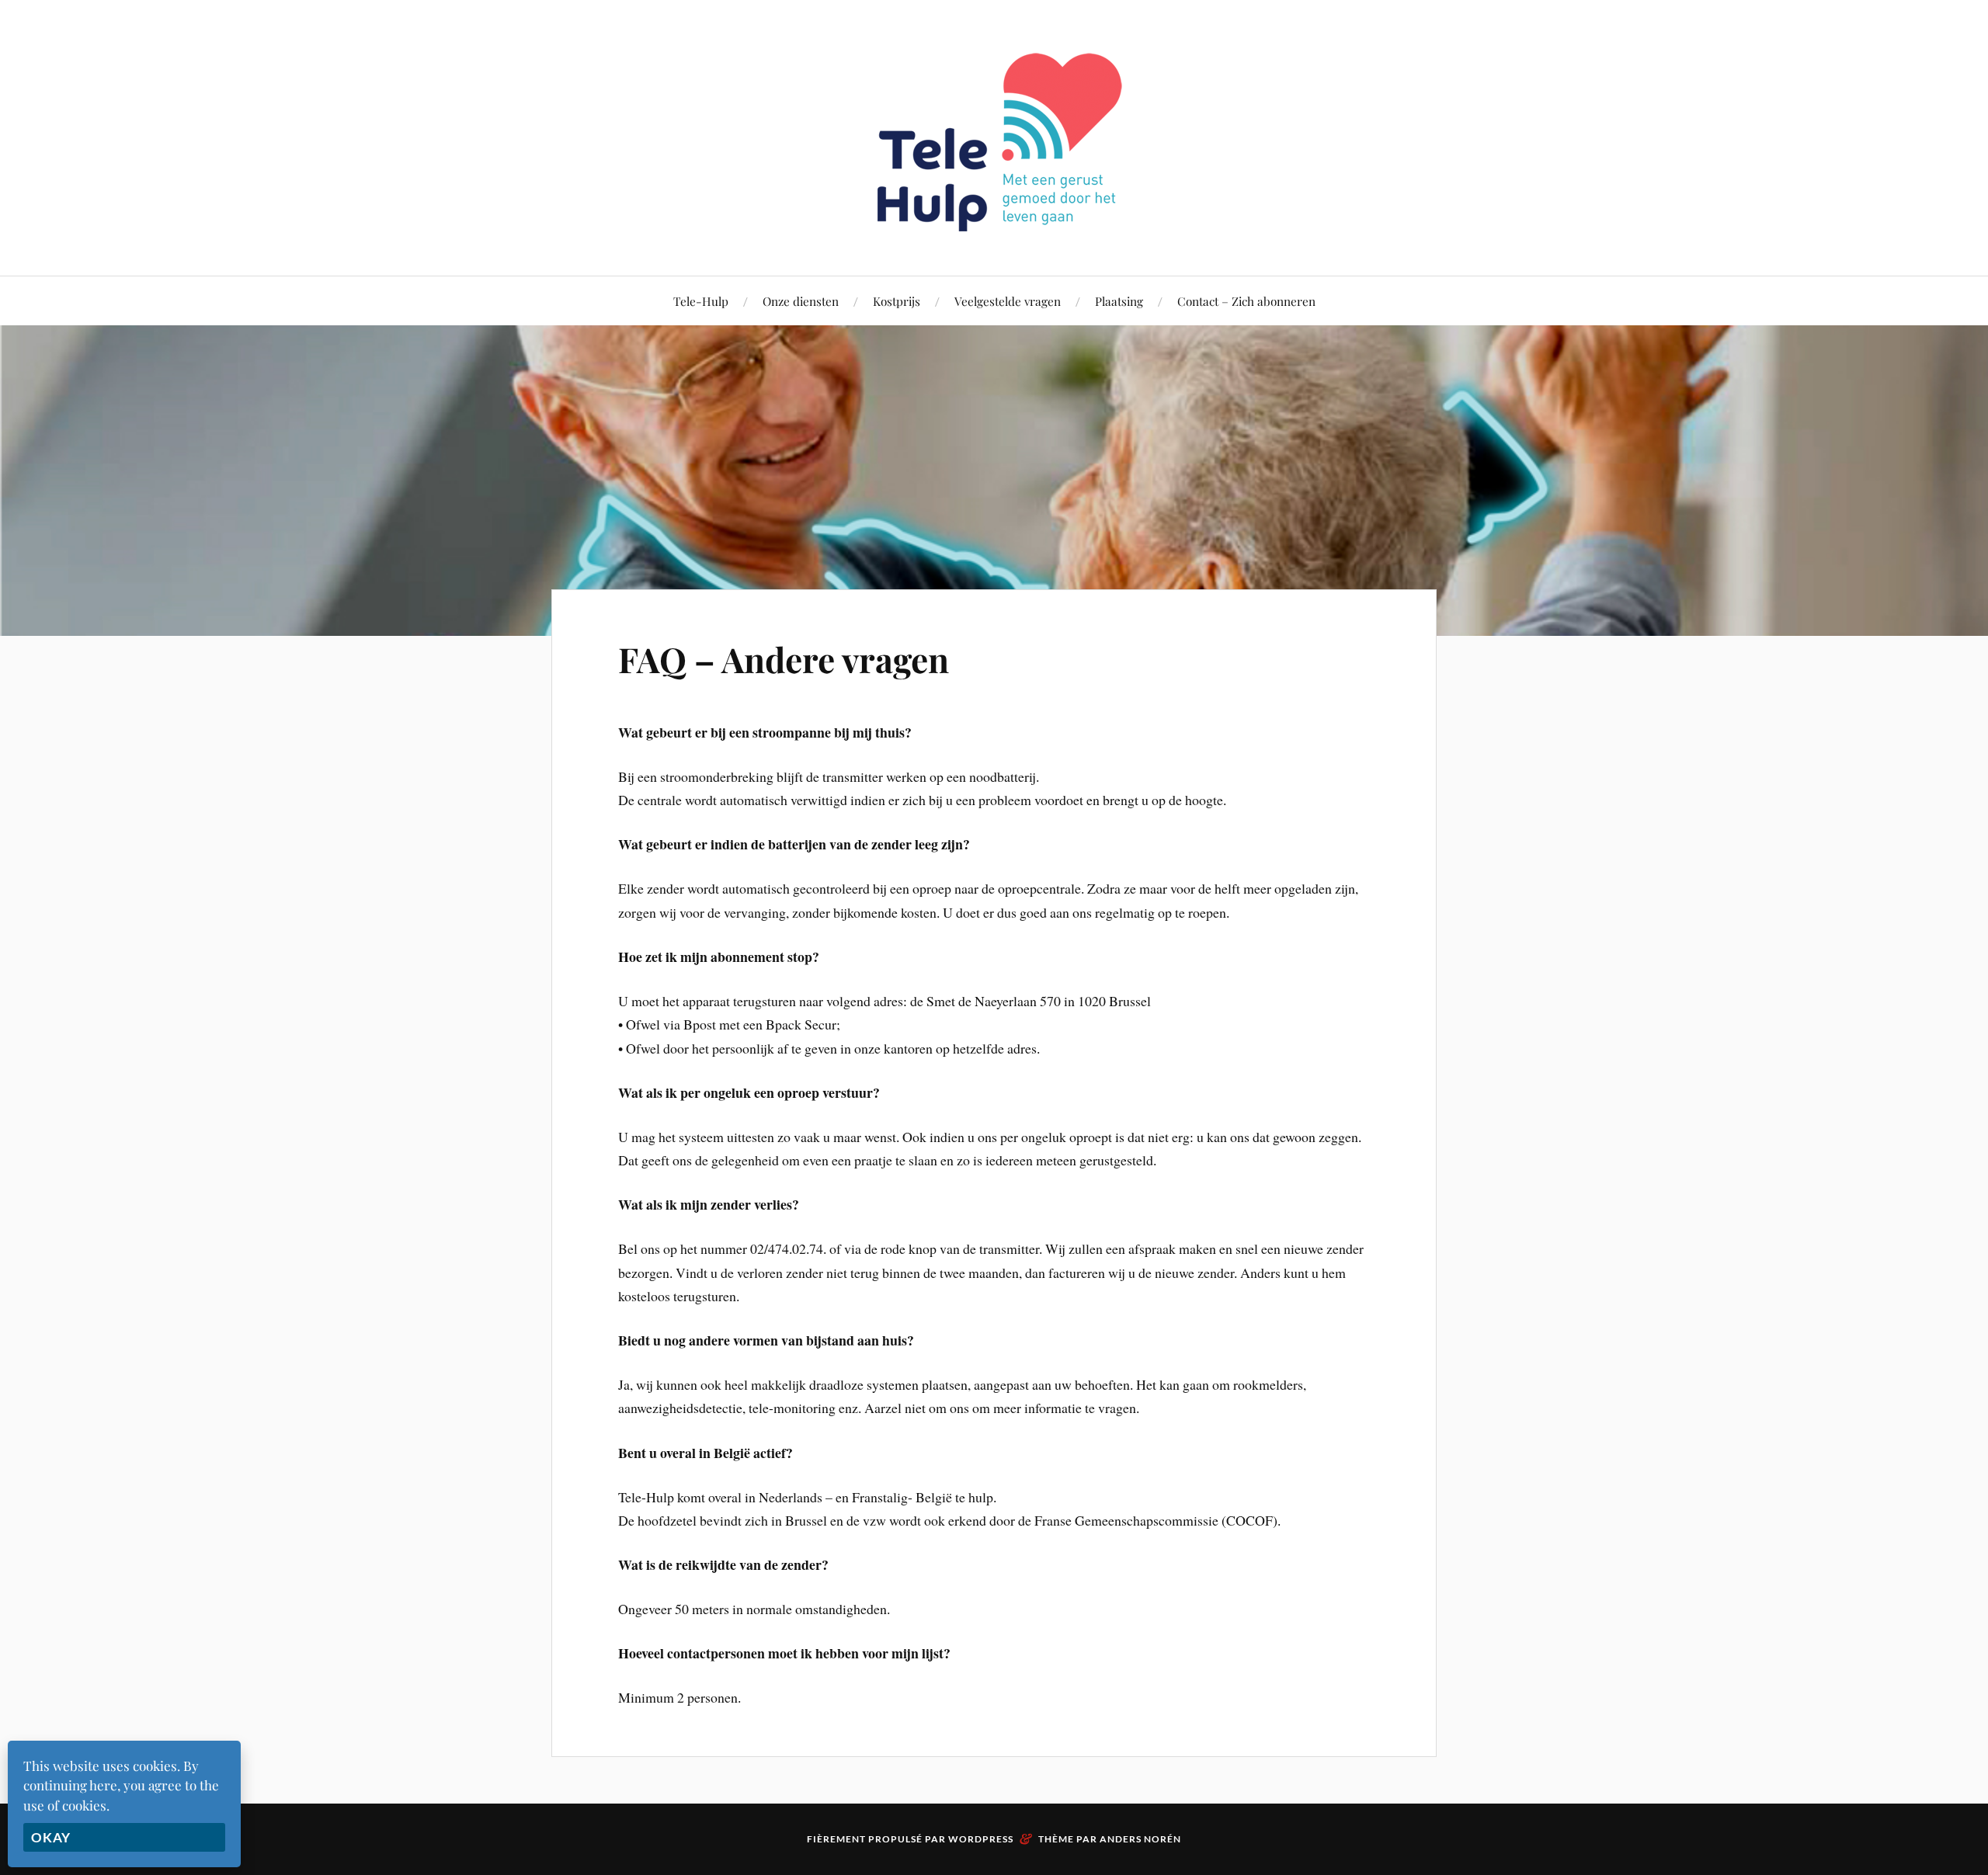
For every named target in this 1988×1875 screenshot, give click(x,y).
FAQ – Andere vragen (784, 659)
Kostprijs (897, 301)
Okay (51, 1837)
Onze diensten (801, 301)
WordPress (981, 1839)
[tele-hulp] (994, 229)
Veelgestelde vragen (1008, 301)
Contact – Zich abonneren (1246, 301)
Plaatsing (1119, 301)
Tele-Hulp (701, 301)
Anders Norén (1140, 1839)
